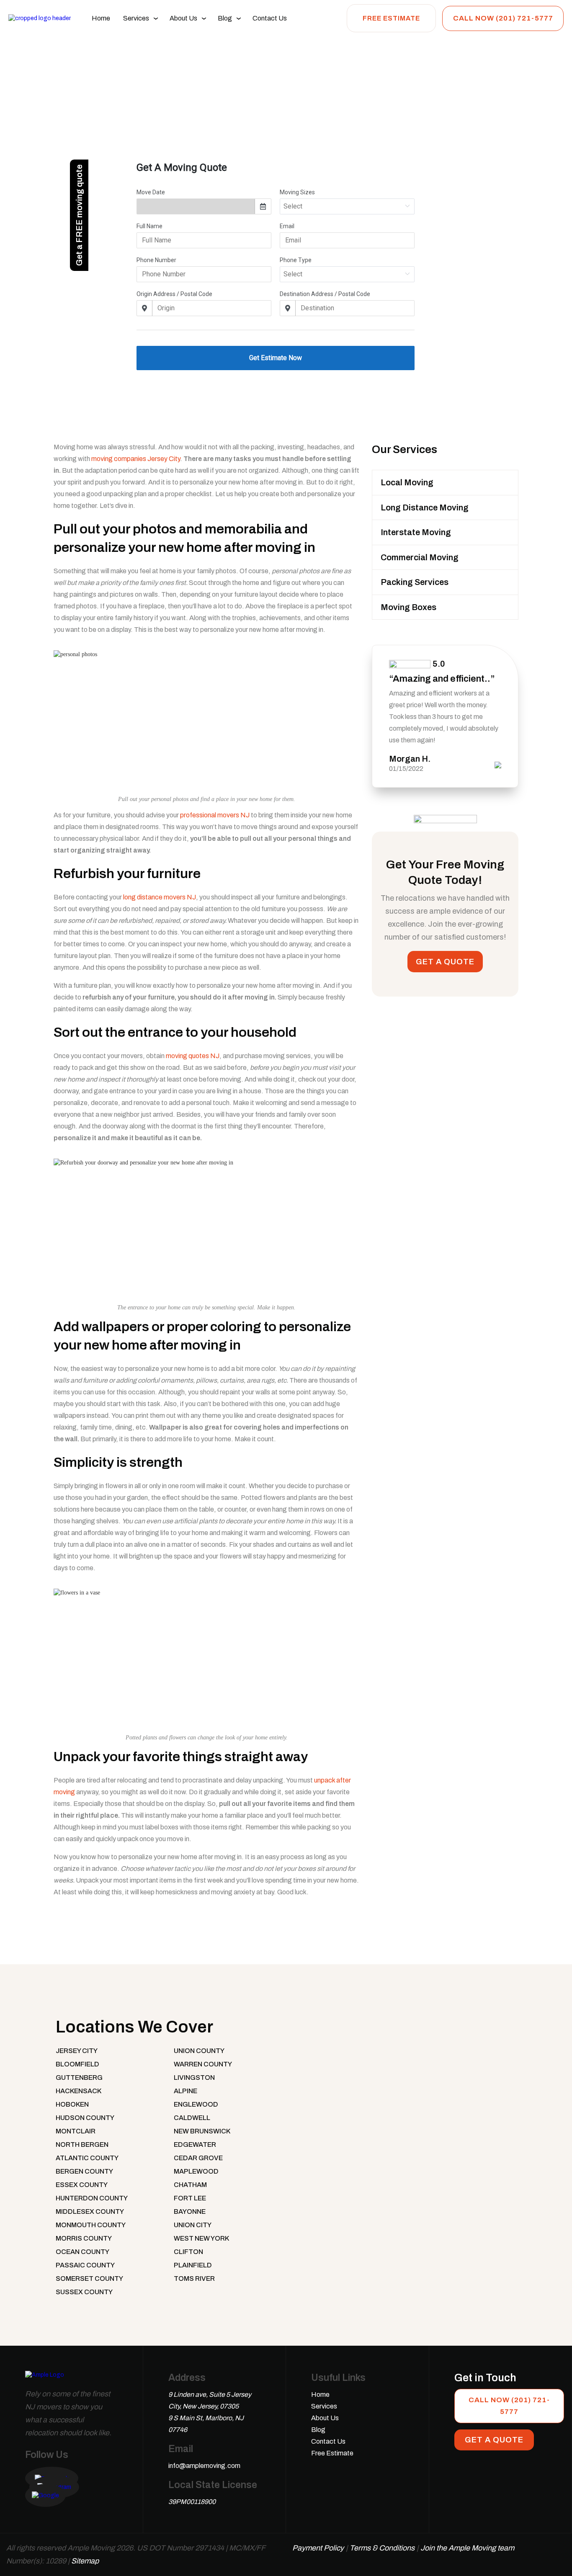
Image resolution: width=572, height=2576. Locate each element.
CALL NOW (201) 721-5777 (503, 18)
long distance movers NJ (160, 897)
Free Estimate (391, 18)
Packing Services (415, 582)
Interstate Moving (416, 532)
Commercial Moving (420, 557)
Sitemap (85, 2561)
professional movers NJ (215, 815)
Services (136, 18)
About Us (183, 18)
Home (101, 18)
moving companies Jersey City (136, 459)
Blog (225, 18)
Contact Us (270, 18)
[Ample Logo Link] (45, 2379)
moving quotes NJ (193, 1056)
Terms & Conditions (382, 2548)
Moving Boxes (408, 607)
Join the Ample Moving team (467, 2548)
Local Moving (407, 482)
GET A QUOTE (445, 962)
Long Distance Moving (425, 507)
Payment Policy (318, 2548)
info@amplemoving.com (204, 2466)
